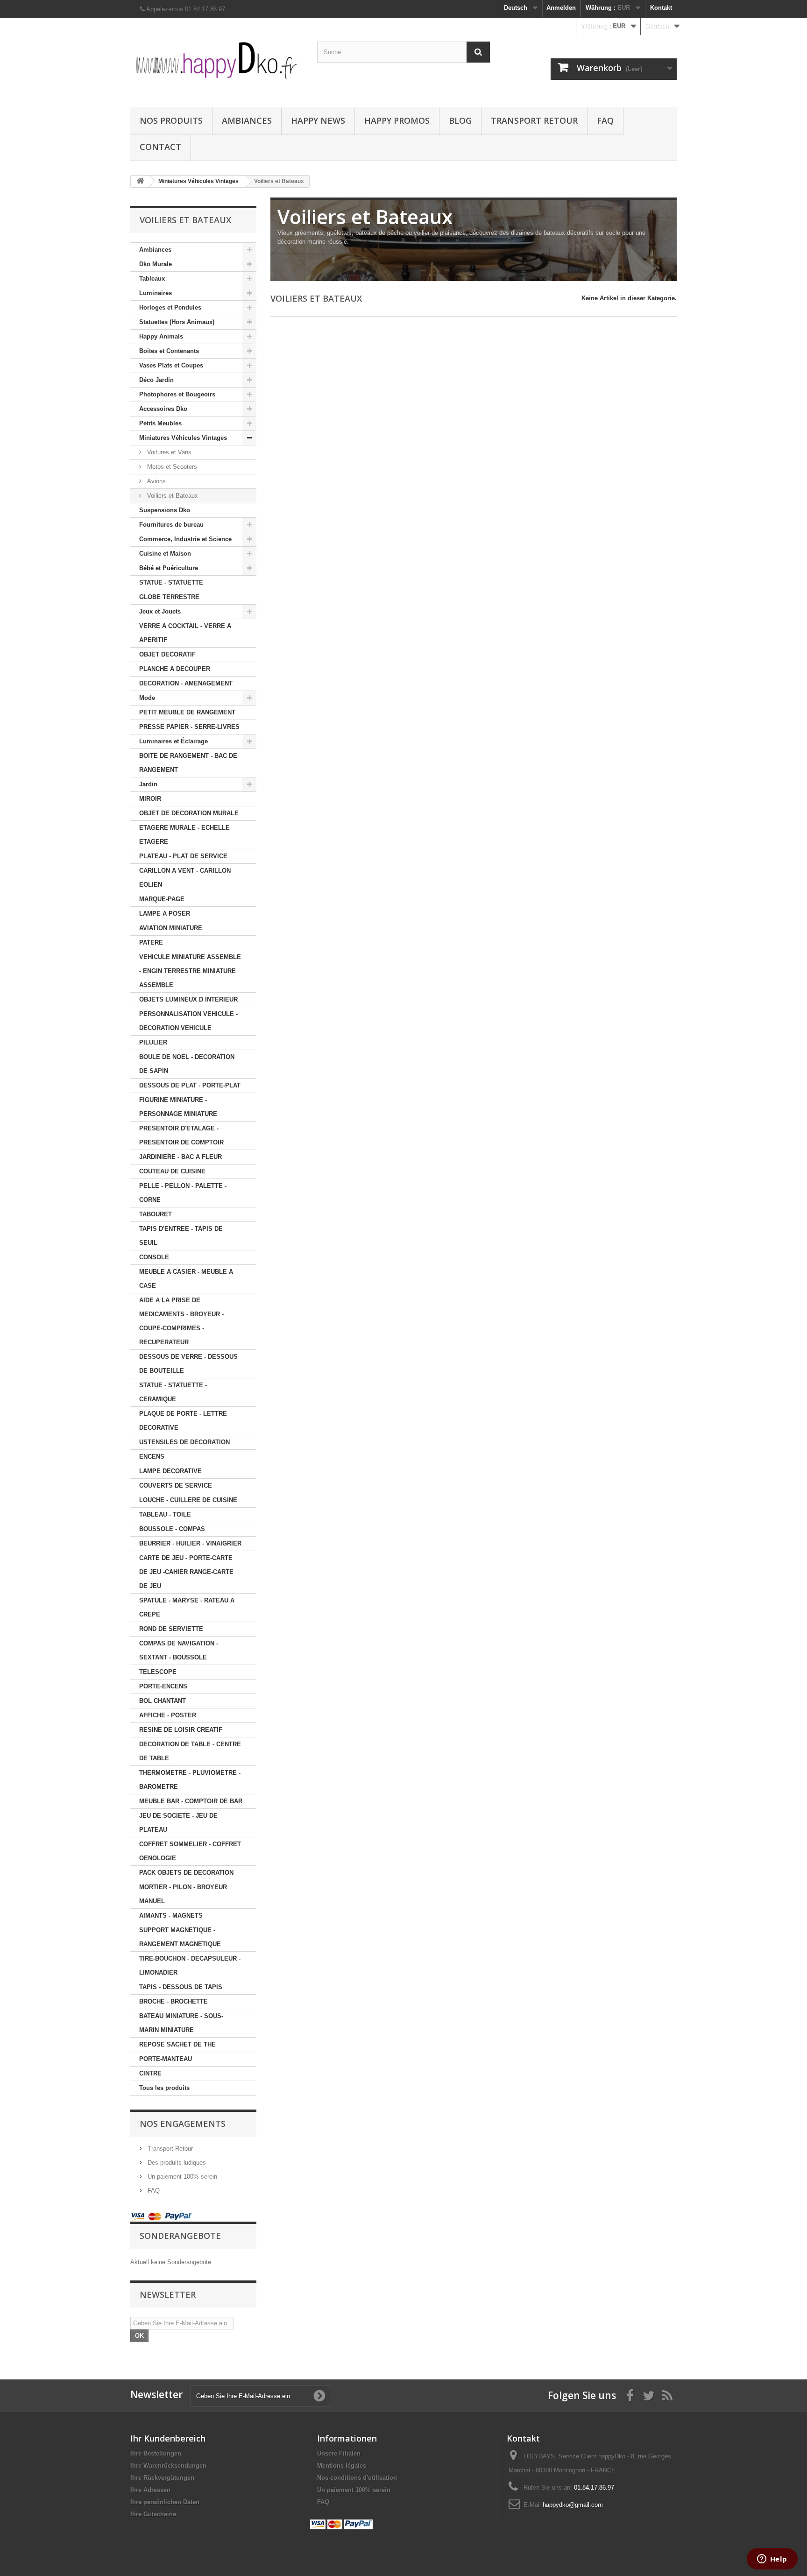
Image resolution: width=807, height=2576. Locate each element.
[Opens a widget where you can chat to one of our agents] (772, 2560)
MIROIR (150, 799)
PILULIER (153, 1042)
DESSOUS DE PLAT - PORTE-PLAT (190, 1085)
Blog (460, 120)
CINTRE (150, 2073)
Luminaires (156, 293)
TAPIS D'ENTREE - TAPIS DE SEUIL (181, 1236)
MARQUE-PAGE (162, 899)
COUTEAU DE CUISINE (172, 1171)
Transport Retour (534, 120)
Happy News (318, 120)
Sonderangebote (180, 2236)
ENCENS (152, 1457)
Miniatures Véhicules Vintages (183, 438)
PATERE (151, 942)
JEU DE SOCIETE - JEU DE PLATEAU (178, 1823)
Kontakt (661, 8)
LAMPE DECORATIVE (170, 1471)
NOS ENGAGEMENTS (183, 2124)
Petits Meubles (160, 423)
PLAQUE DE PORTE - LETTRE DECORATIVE (183, 1421)
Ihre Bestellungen (156, 2453)
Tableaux (152, 279)
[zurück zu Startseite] (140, 181)
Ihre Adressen (150, 2490)
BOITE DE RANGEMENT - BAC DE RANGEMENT (188, 763)
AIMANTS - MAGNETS (171, 1916)
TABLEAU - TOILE (165, 1514)
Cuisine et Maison (165, 554)
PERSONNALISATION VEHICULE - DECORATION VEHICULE (188, 1021)
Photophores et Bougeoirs (177, 394)
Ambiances (247, 120)
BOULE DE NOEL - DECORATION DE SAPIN (187, 1064)
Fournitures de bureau (171, 525)
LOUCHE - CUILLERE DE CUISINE (188, 1500)
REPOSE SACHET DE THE (177, 2044)
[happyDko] (217, 60)
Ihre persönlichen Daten (165, 2502)
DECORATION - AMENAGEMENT (186, 683)
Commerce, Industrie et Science (185, 539)
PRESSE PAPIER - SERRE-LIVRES (189, 727)
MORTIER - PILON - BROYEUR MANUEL (183, 1894)
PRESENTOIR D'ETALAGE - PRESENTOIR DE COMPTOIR (181, 1135)
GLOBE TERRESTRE (169, 597)
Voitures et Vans (168, 452)
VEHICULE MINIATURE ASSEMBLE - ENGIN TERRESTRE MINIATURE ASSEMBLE (190, 971)
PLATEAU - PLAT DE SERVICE (183, 856)
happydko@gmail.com (573, 2505)
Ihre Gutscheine (153, 2514)
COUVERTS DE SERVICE (176, 1486)
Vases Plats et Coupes (171, 365)
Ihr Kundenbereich (168, 2438)
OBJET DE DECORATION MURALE (189, 813)
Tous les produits (164, 2088)
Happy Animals (161, 336)
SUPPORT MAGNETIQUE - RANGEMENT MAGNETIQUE (180, 1937)
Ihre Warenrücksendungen (168, 2466)
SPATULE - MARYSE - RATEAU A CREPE (187, 1607)
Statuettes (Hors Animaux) (177, 322)
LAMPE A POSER (165, 914)
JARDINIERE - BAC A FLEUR (181, 1157)
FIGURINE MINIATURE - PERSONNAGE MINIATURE (178, 1107)
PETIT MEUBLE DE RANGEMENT (187, 712)
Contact (160, 147)
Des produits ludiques (176, 2163)
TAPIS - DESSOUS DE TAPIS (181, 1987)
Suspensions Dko (165, 510)
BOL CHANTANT (163, 1701)
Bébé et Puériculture (169, 568)
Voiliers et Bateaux (172, 496)
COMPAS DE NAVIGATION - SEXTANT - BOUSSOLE (179, 1650)
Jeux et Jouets (160, 611)
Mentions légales (342, 2466)
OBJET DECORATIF (167, 654)
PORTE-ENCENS (163, 1686)
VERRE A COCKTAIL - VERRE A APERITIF (185, 633)
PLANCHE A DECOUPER (175, 669)
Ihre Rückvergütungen (162, 2478)
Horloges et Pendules (170, 307)
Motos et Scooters (171, 467)
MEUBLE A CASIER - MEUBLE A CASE (186, 1279)
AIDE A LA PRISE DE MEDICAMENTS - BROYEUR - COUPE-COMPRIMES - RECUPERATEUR (181, 1321)
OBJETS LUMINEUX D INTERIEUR (188, 999)
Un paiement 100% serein (181, 2177)
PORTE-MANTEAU (166, 2059)
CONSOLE (154, 1257)
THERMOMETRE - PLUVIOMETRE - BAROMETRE (190, 1780)
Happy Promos (397, 120)
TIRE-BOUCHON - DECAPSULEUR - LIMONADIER (190, 1966)
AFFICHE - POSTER (168, 1715)
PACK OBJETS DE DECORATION (186, 1873)
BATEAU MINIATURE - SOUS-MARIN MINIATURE (181, 2023)
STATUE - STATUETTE (171, 582)
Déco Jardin (156, 380)
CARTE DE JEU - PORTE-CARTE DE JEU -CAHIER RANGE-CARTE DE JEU (186, 1572)
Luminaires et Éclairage (173, 741)
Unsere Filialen (339, 2453)
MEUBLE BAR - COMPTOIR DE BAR (191, 1801)
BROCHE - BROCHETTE (173, 2001)
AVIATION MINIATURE (171, 928)
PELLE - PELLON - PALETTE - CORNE (183, 1193)
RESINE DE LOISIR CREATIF (181, 1730)
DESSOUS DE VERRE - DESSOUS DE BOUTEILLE (188, 1364)
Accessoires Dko (163, 409)
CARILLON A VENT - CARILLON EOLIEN (185, 878)
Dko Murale (156, 264)
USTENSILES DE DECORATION (184, 1442)
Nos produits (171, 120)
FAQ (605, 120)
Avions (156, 481)
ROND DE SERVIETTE (171, 1629)
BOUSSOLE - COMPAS (172, 1529)
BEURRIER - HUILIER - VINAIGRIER (190, 1543)
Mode (147, 698)
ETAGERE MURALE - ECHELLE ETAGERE (184, 835)
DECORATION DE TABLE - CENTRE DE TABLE (190, 1751)
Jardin (148, 784)
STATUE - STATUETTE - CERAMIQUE (173, 1392)
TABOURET (156, 1214)
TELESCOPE (158, 1672)
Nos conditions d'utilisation (357, 2478)
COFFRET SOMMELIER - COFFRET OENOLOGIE (190, 1851)
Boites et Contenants (169, 351)
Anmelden (561, 8)
